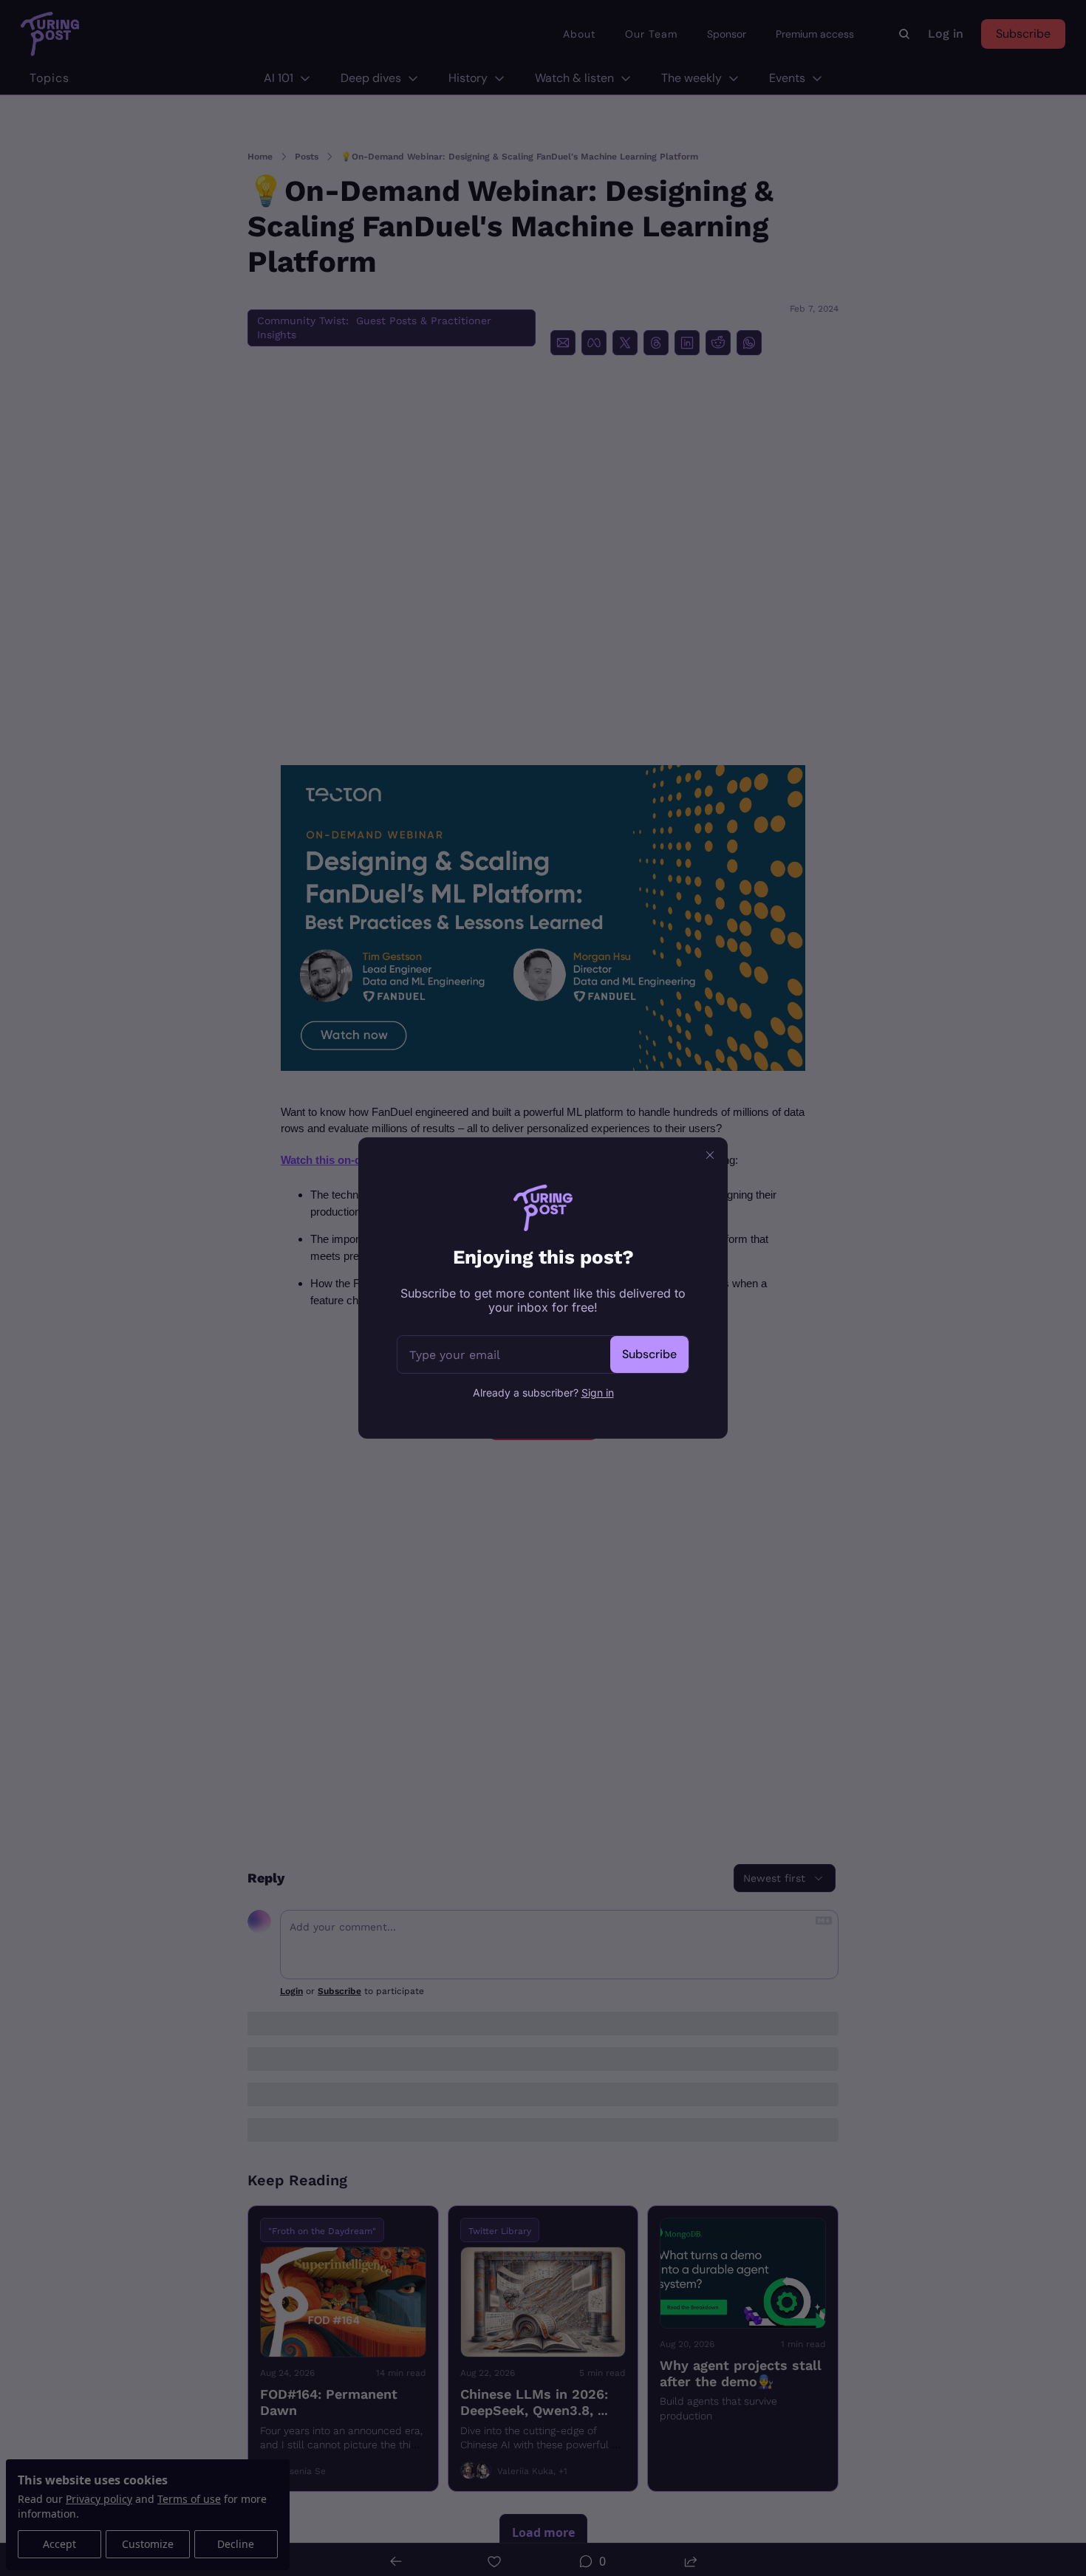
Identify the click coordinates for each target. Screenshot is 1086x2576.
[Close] (710, 1155)
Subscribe (649, 1354)
